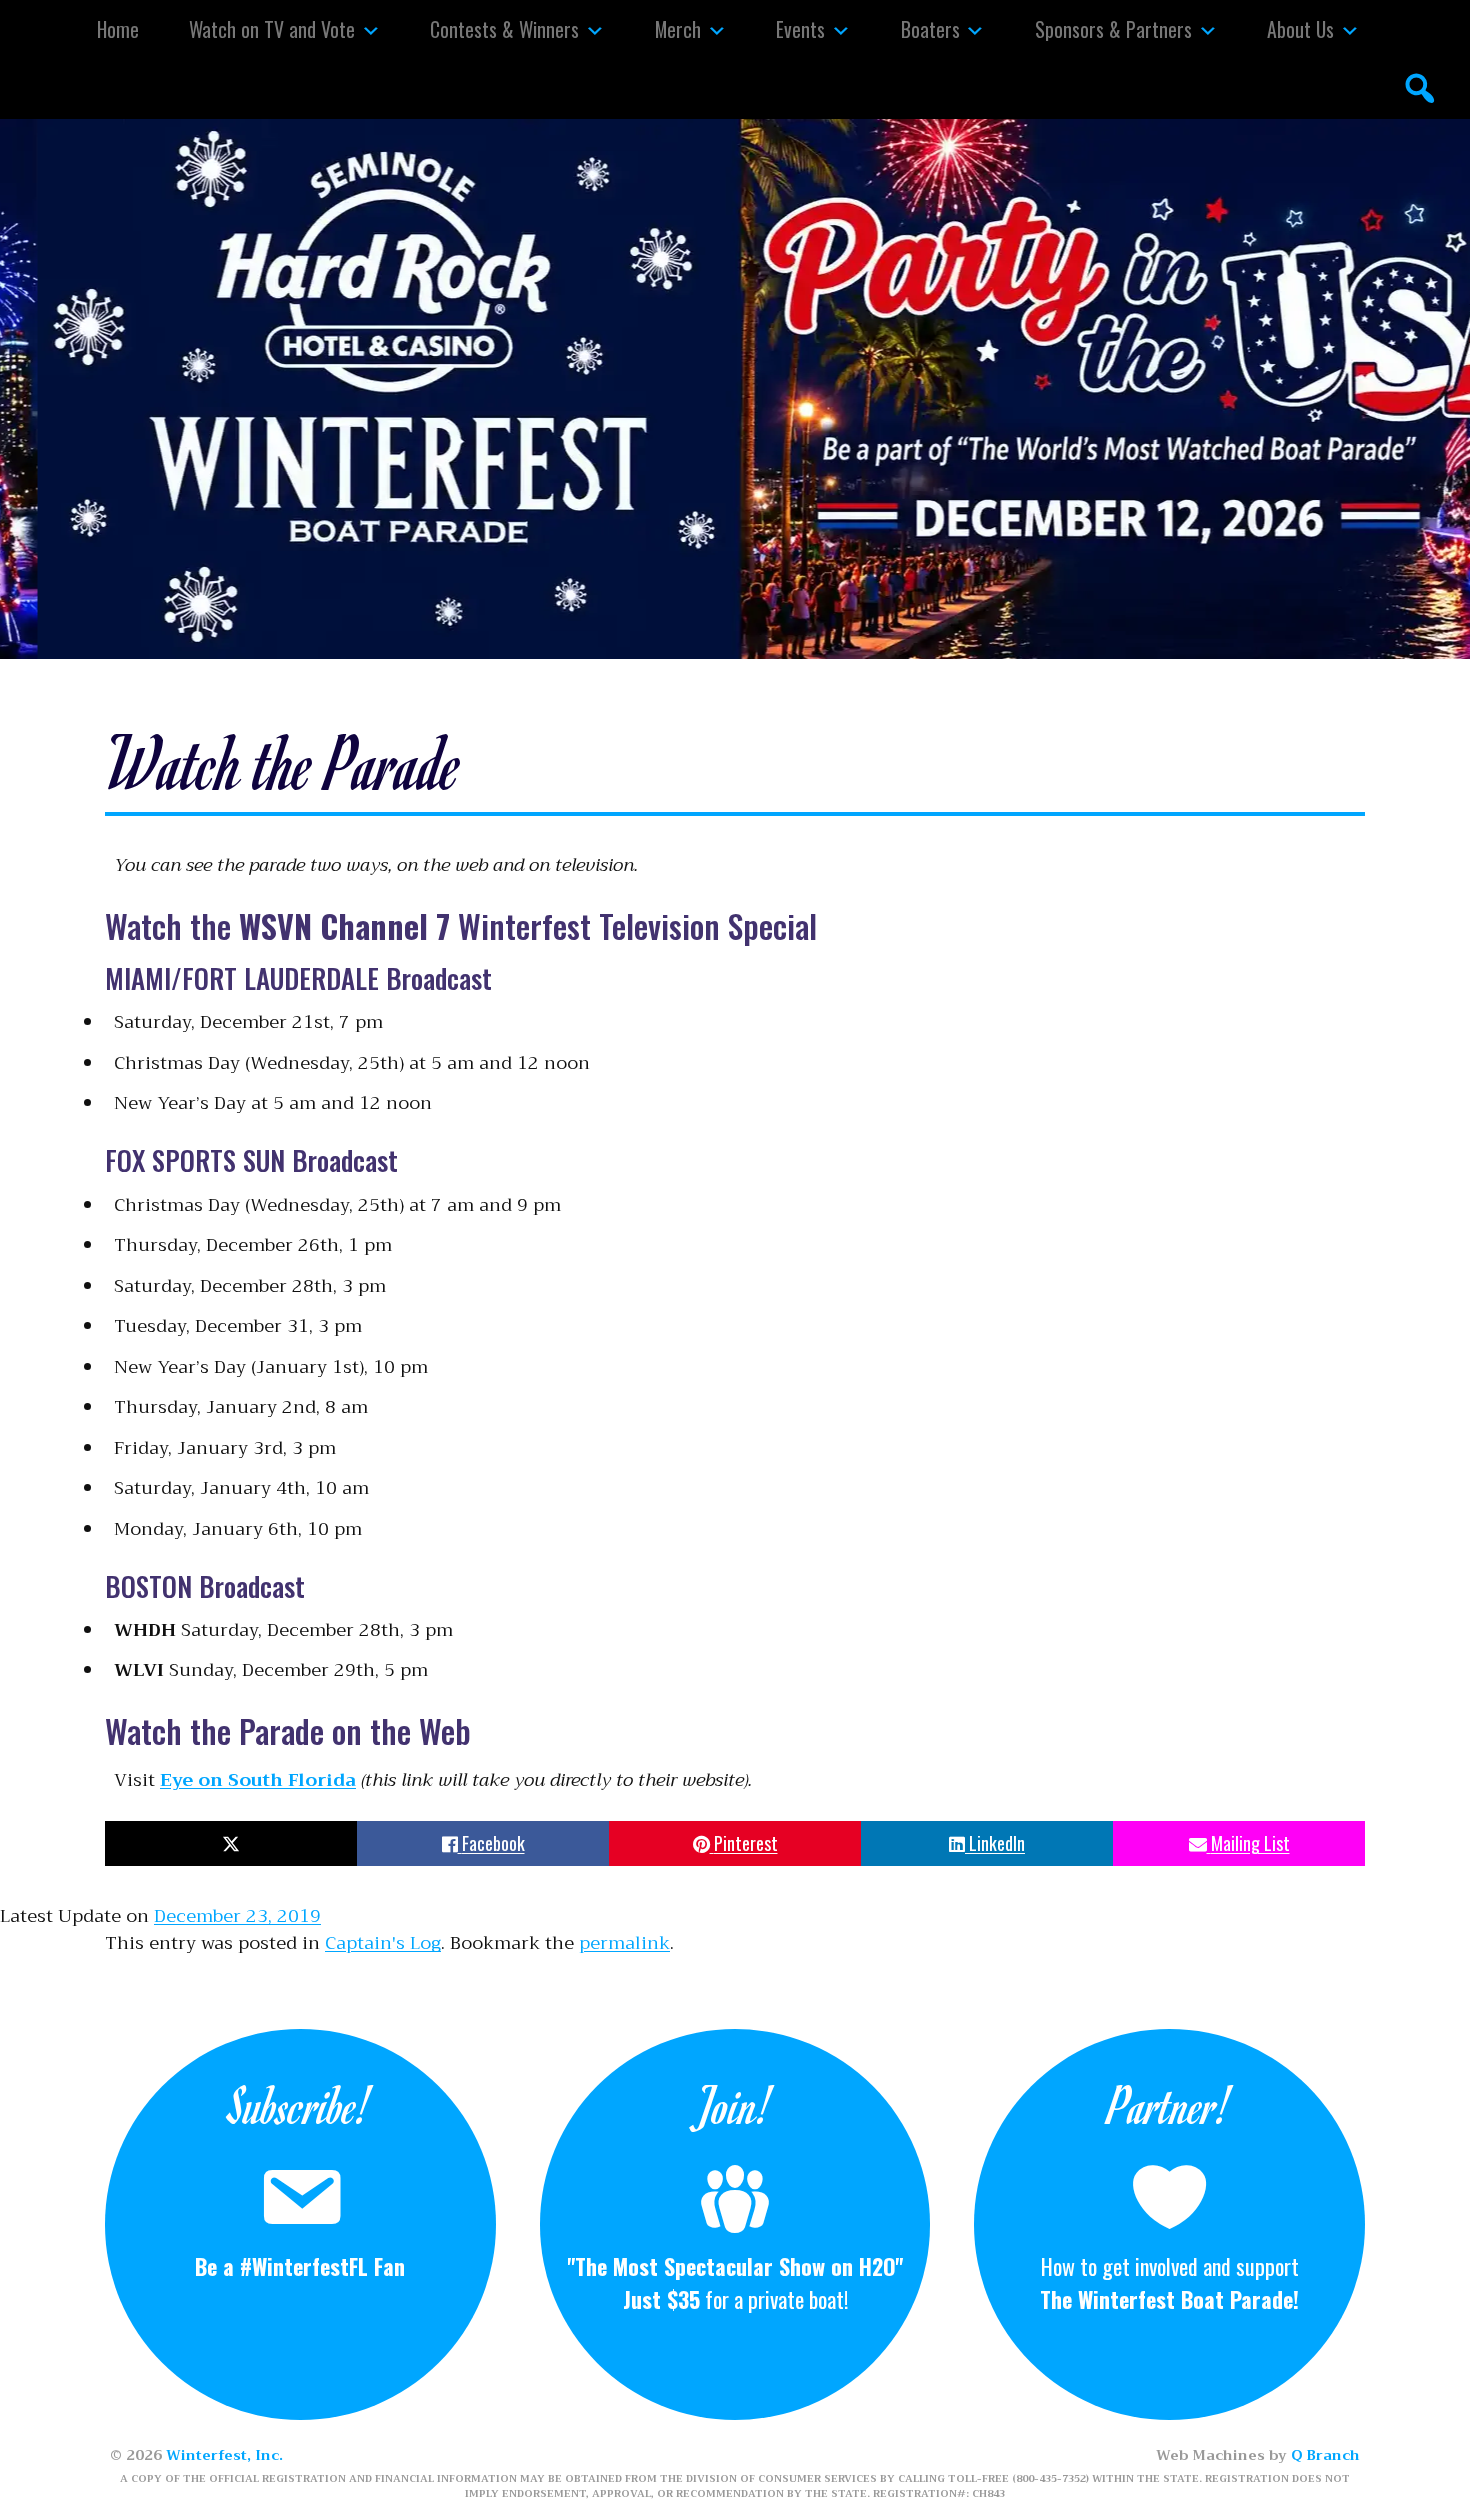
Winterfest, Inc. (224, 2455)
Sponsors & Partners (1113, 29)
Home (118, 29)
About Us (1300, 29)
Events (800, 29)
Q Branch (1325, 2455)
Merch (678, 29)
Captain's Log (383, 1943)
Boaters (930, 29)
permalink (624, 1943)
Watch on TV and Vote (272, 29)
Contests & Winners (504, 29)
